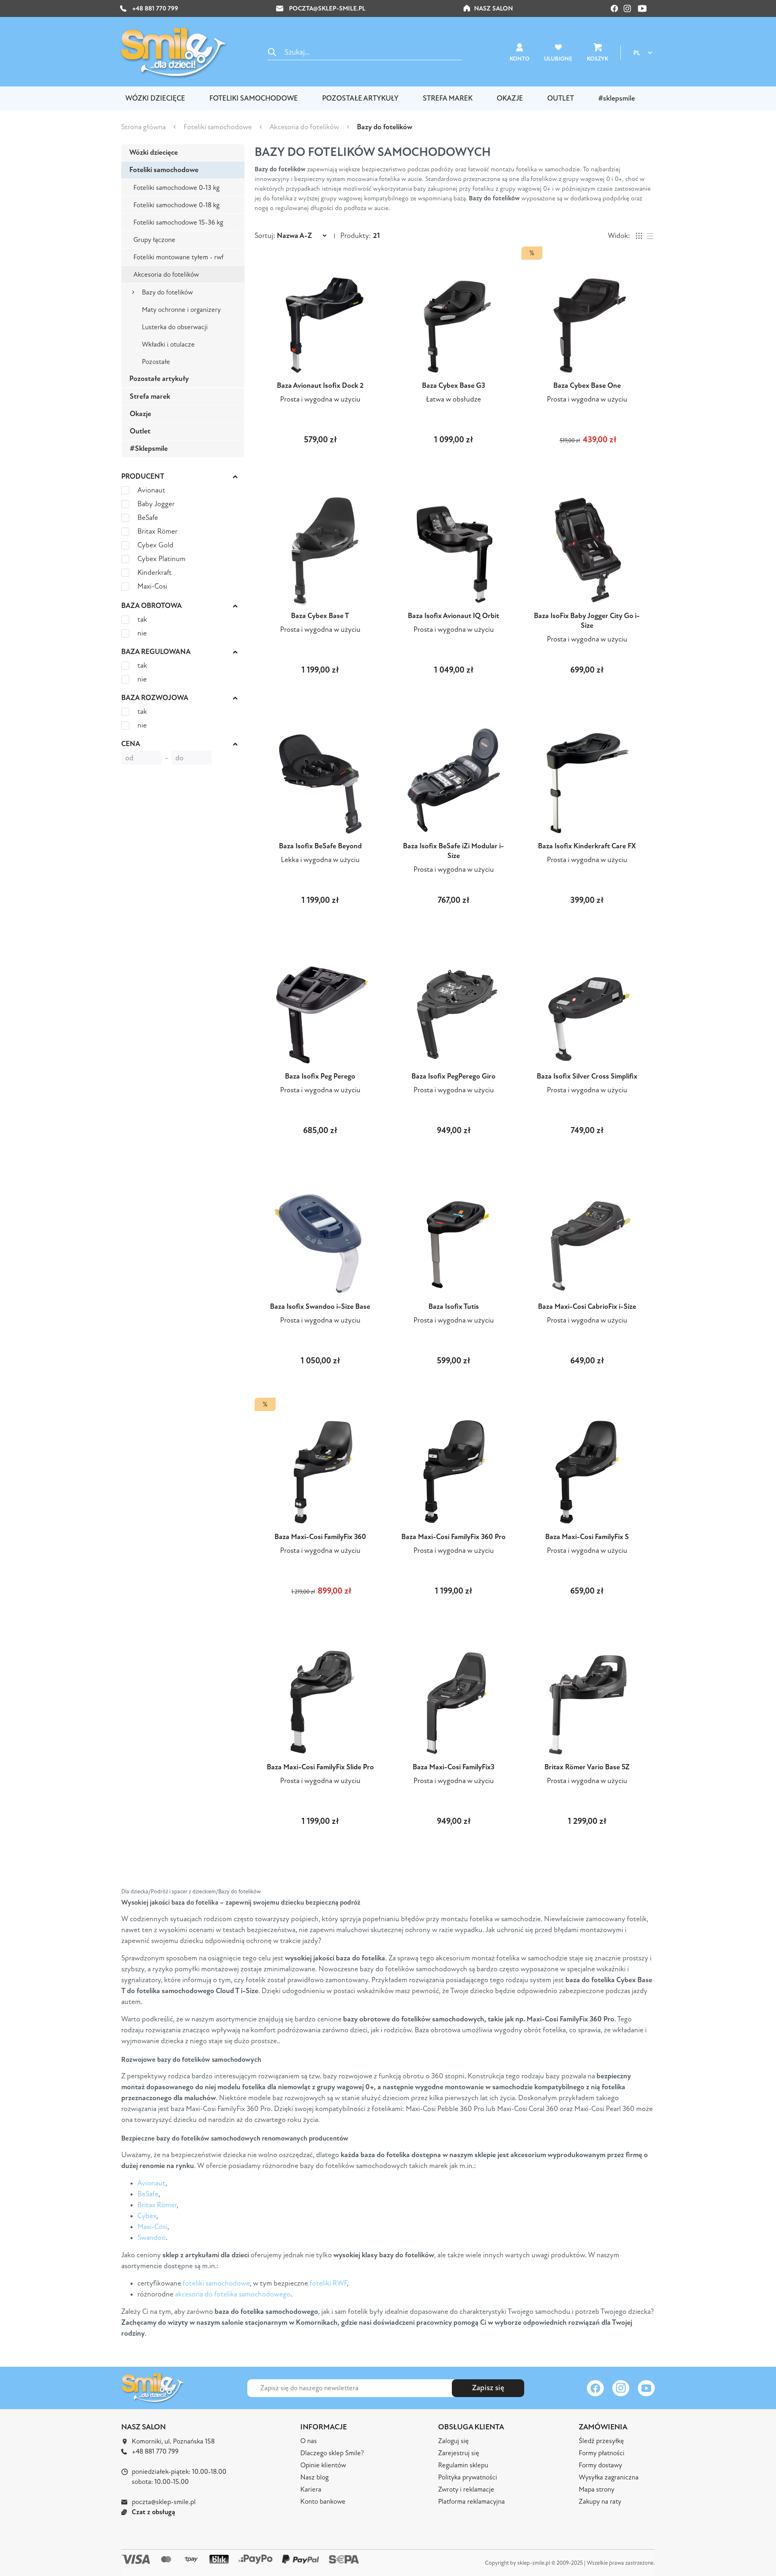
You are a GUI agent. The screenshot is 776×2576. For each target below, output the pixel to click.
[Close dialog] (460, 1201)
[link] (388, 1283)
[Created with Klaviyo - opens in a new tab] (388, 1396)
